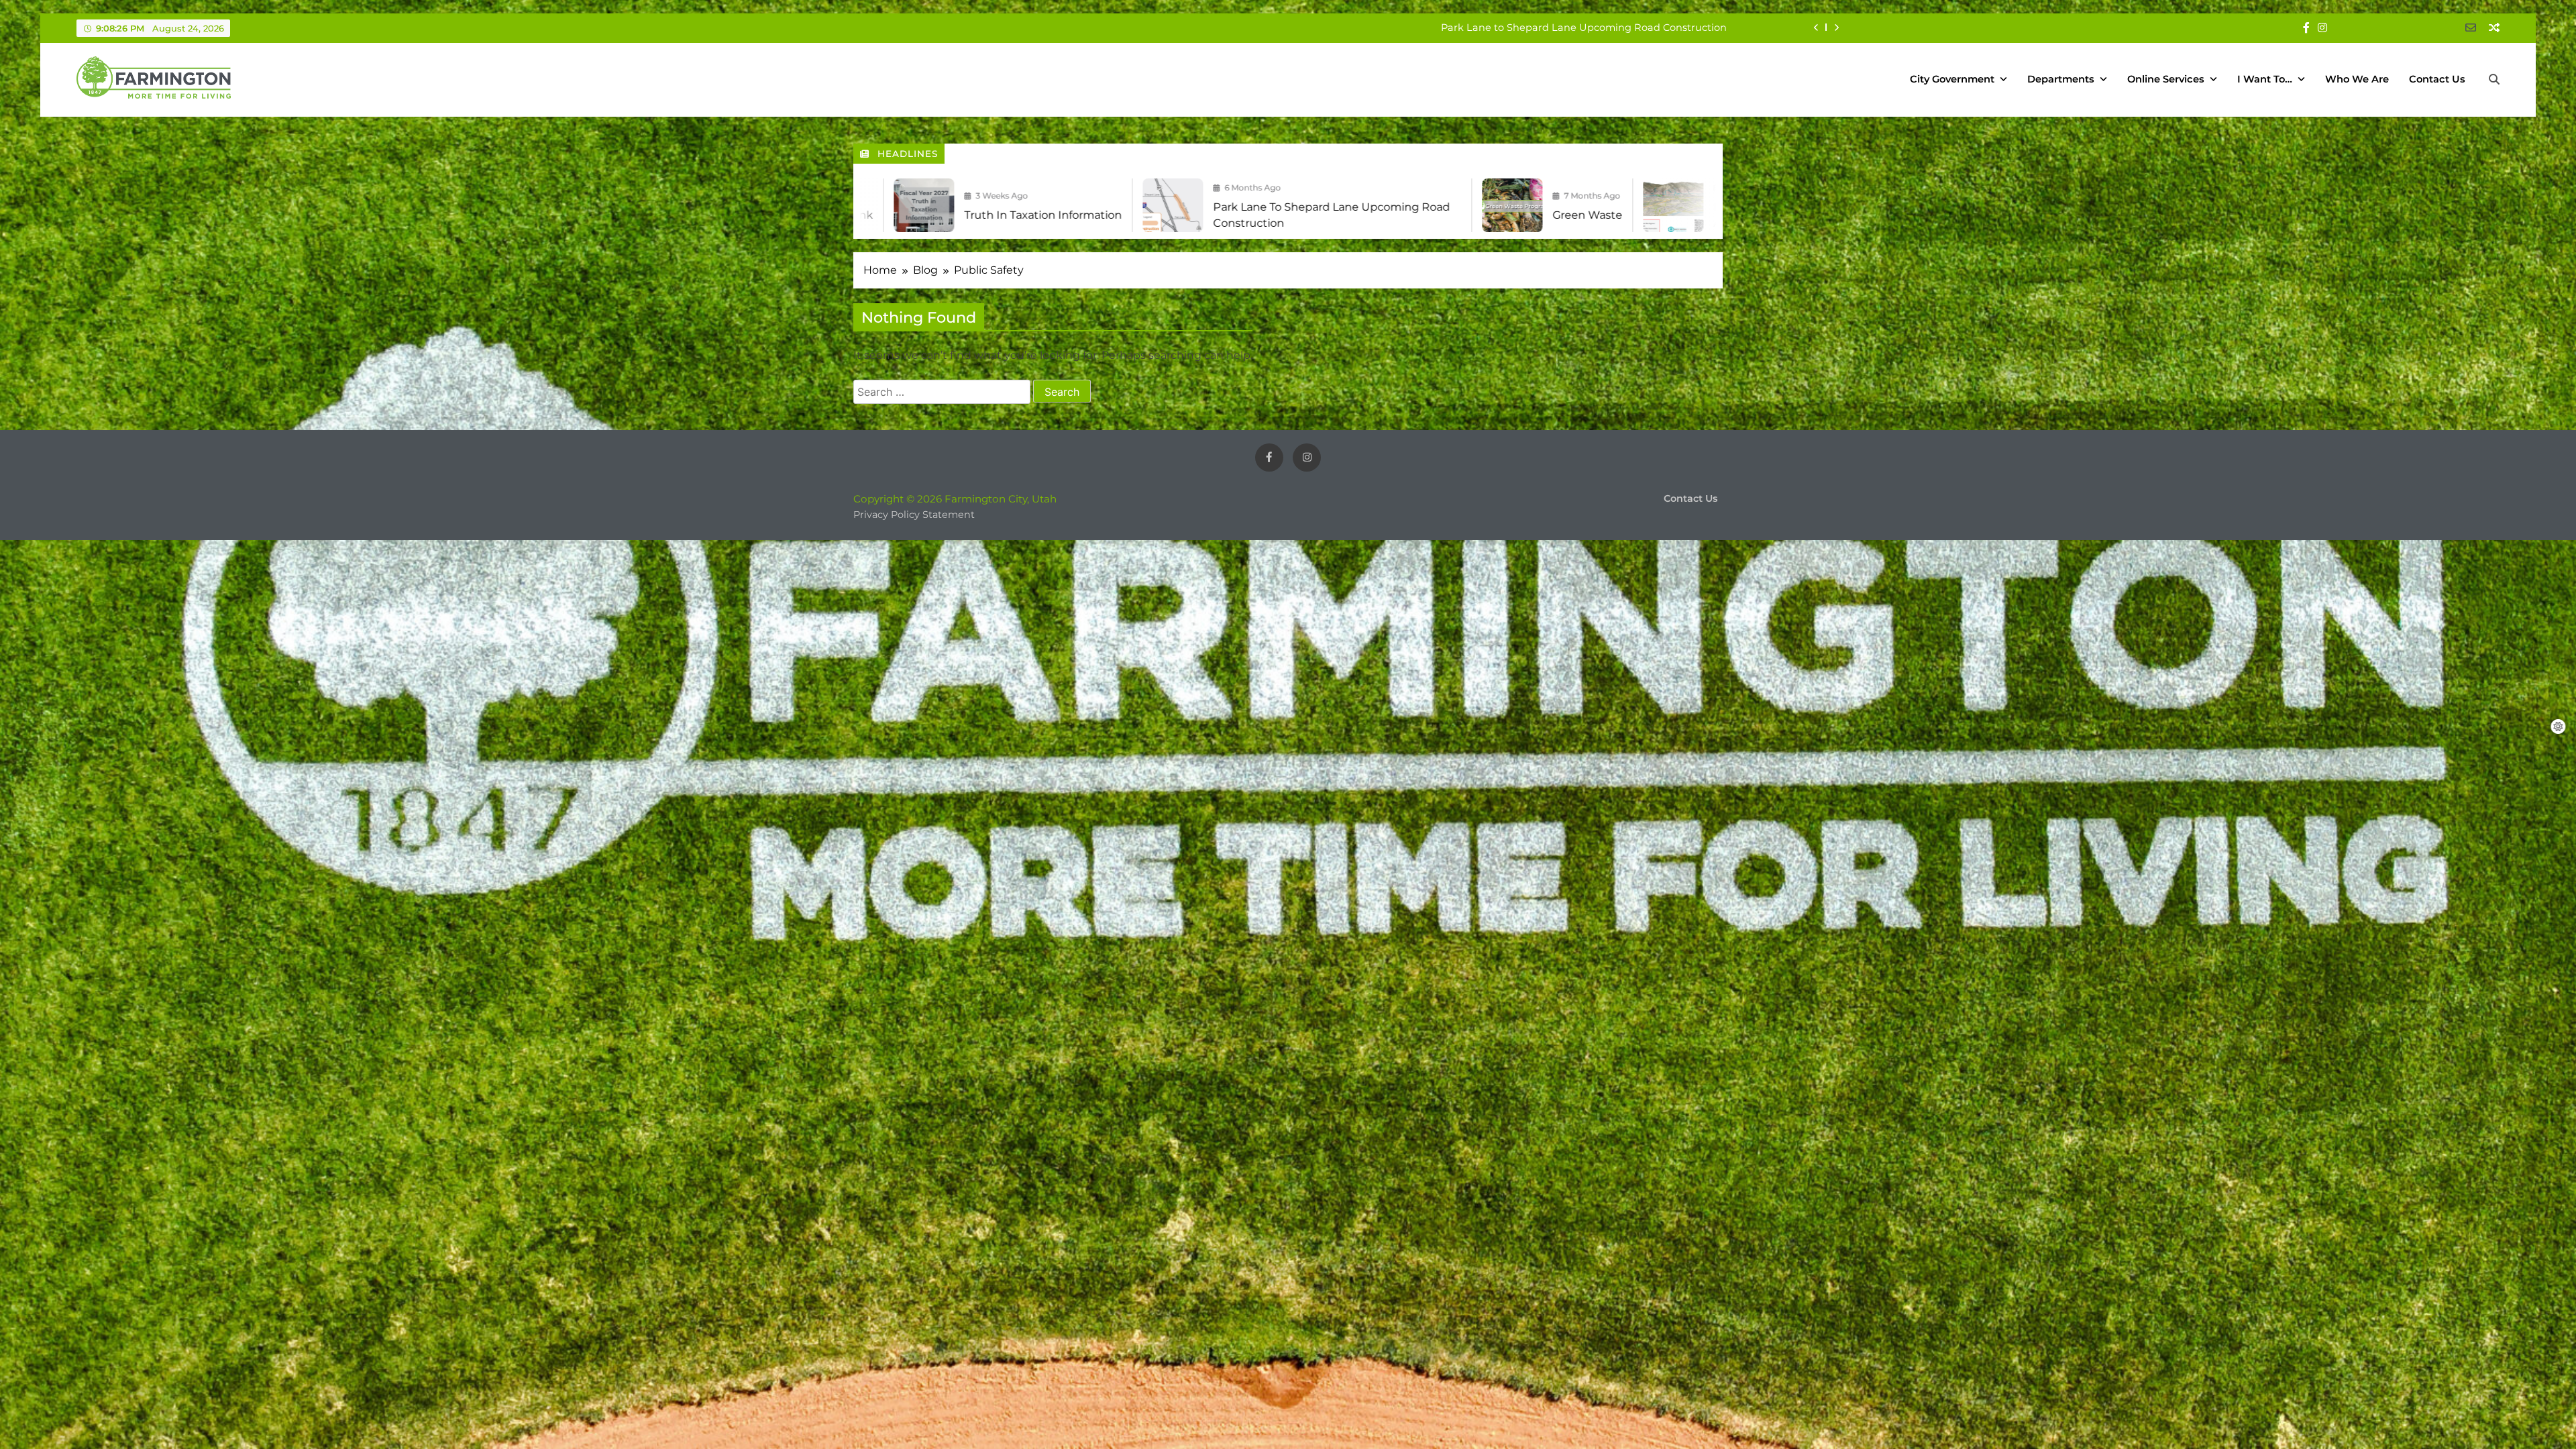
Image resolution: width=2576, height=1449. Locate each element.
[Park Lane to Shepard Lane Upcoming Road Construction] (906, 205)
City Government (1952, 79)
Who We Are (2357, 79)
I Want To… (2265, 79)
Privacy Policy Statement (914, 515)
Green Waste (1695, 28)
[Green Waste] (1245, 205)
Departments (2061, 79)
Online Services (2166, 79)
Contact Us (2437, 79)
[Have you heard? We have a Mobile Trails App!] (1406, 205)
